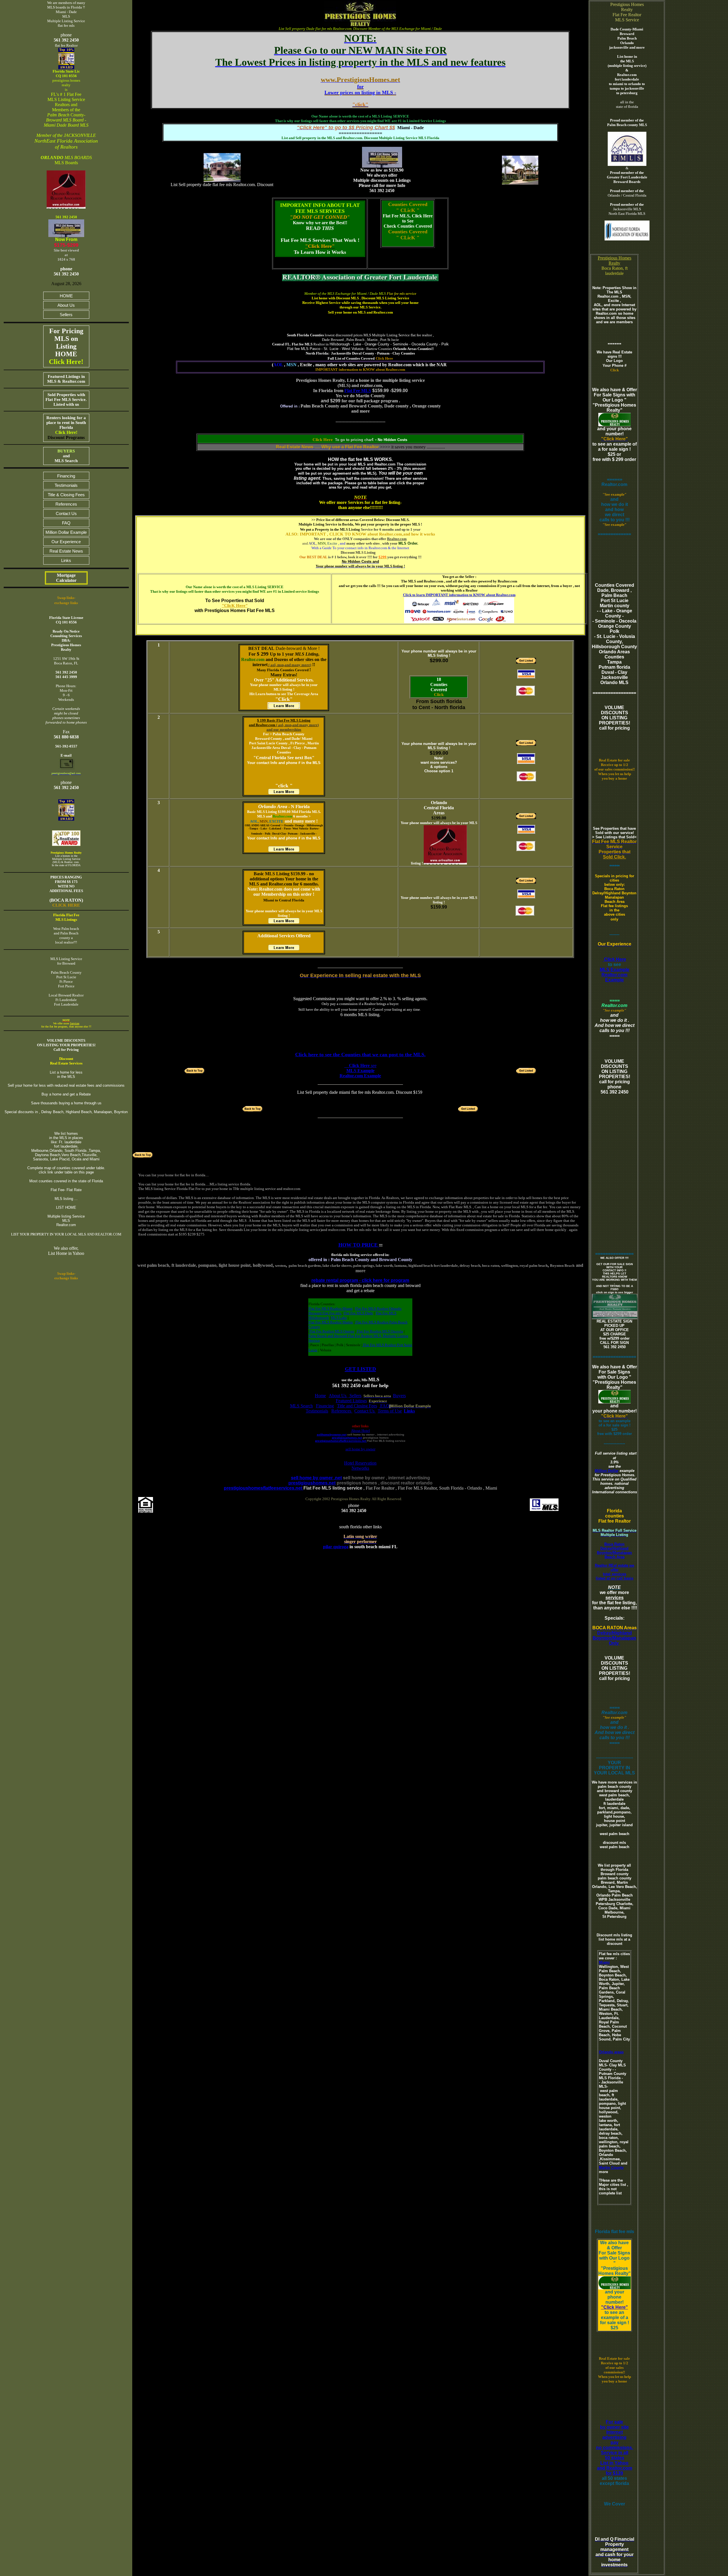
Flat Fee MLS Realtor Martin (331, 1322)
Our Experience (66, 542)
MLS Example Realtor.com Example (615, 975)
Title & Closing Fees (66, 495)
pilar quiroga (336, 1547)
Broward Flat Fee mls (325, 1313)
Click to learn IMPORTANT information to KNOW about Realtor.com (459, 595)
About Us (66, 305)
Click (439, 695)
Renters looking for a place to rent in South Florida (66, 428)
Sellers (66, 315)
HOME (66, 296)
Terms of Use (390, 1411)
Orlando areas (611, 2052)
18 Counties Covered (439, 684)
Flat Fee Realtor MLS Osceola (379, 1331)
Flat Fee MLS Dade (358, 1313)
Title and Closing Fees (357, 1406)
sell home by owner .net (316, 1478)
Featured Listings (351, 1401)
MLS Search (301, 1406)
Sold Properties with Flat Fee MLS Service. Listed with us (66, 400)
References (66, 504)
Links (66, 560)
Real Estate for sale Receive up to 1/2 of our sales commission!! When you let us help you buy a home (615, 769)
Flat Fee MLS (358, 391)
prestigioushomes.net (347, 1438)
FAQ (66, 523)
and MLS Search (66, 456)
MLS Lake (339, 1318)
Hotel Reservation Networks (360, 1466)
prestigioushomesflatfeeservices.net (341, 1441)
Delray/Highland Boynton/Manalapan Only (614, 1638)
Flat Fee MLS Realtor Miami (331, 1308)
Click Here (320, 246)
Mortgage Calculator (66, 578)
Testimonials (66, 485)
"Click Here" (615, 2307)
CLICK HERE (66, 905)
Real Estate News (66, 551)
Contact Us (66, 513)
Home (320, 1396)
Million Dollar (607, 1471)
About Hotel (360, 1431)
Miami (604, 1962)
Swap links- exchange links (66, 1276)
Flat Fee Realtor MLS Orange (332, 1331)
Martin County (611, 2168)
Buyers (399, 1396)
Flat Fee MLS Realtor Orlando (378, 1308)
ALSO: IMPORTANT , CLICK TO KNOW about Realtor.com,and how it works (360, 534)
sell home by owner (360, 1449)
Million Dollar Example (66, 532)
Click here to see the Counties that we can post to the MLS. (360, 1055)
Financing (66, 476)
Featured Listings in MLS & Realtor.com (66, 379)
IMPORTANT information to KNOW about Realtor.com (360, 369)
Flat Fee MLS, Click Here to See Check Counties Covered (408, 221)
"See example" (615, 494)
